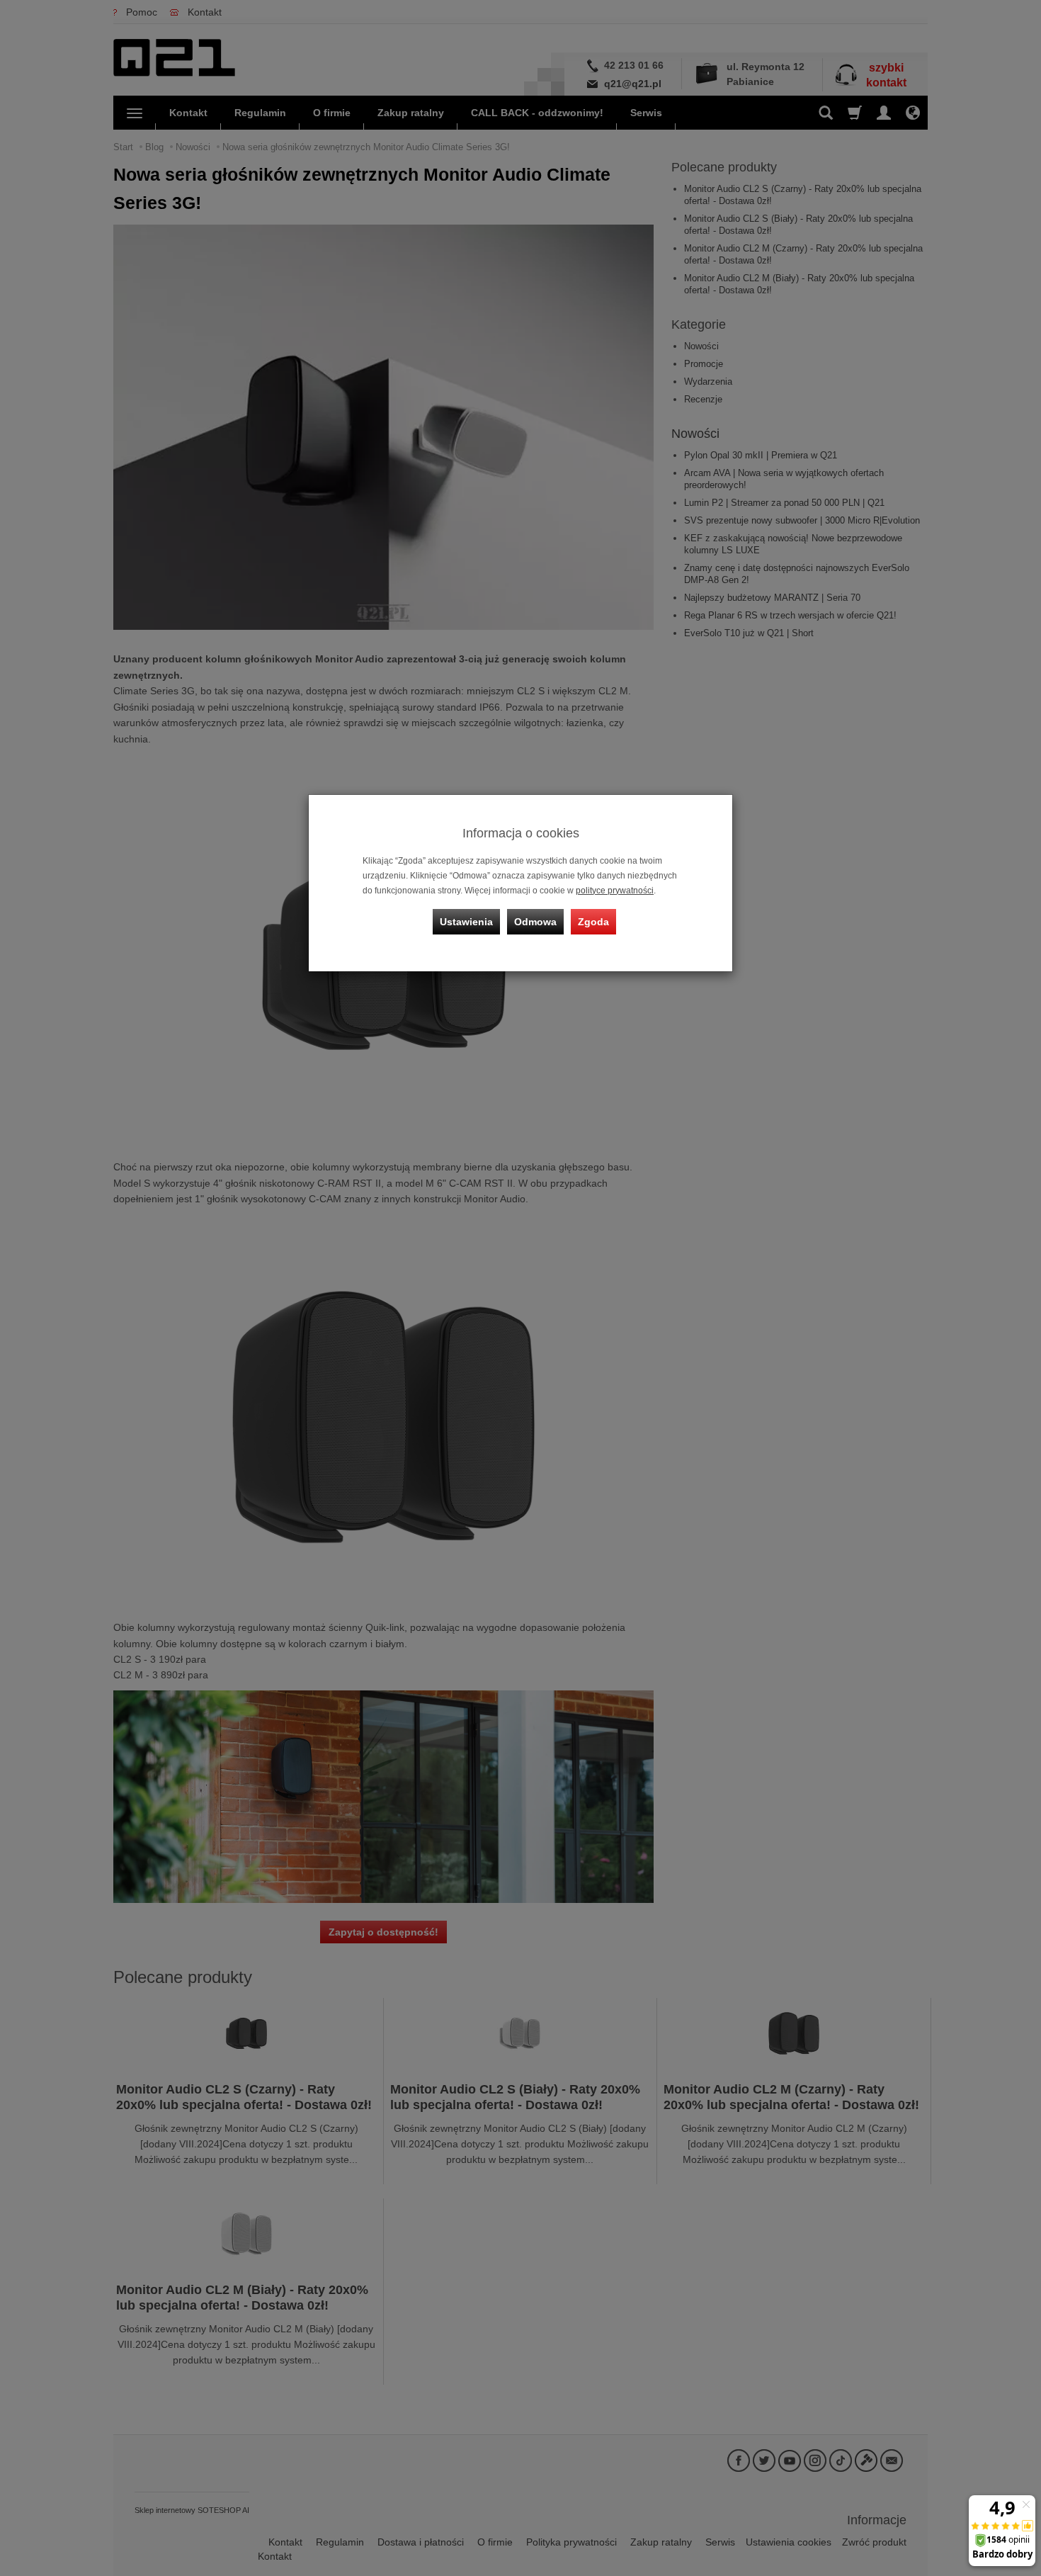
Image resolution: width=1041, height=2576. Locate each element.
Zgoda (593, 922)
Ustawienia (466, 922)
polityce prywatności (615, 891)
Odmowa (535, 922)
